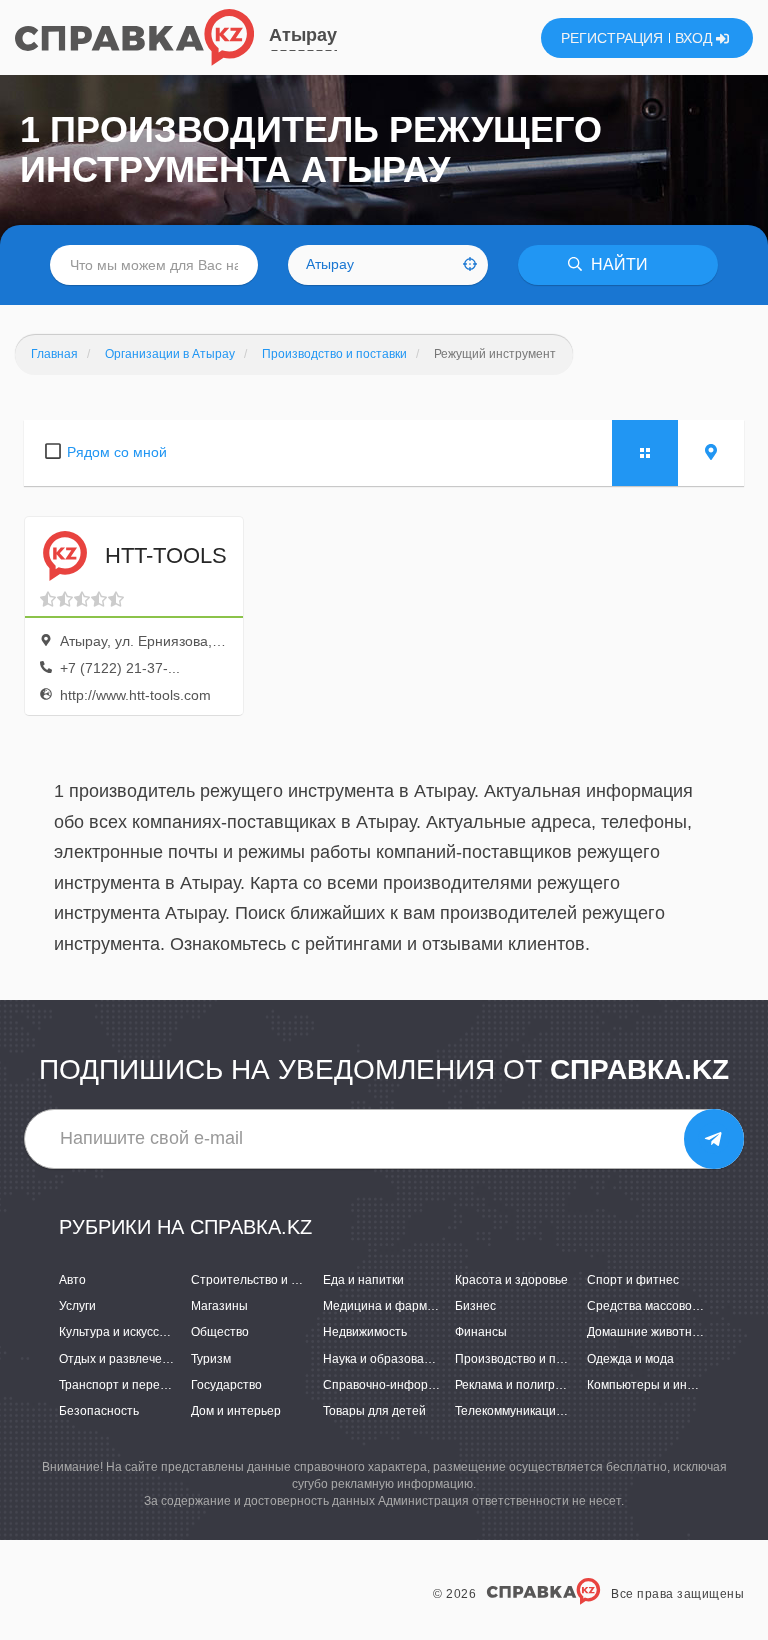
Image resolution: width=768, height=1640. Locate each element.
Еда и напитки (363, 1280)
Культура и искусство (118, 1332)
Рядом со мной (117, 452)
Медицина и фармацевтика (401, 1306)
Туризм (211, 1359)
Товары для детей (374, 1411)
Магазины (219, 1306)
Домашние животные (647, 1332)
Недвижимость (365, 1332)
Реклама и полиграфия (520, 1385)
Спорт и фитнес (633, 1280)
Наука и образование (384, 1359)
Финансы (481, 1332)
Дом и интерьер (236, 1411)
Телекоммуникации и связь (531, 1411)
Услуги (77, 1306)
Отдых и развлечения (121, 1359)
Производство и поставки (527, 1359)
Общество (220, 1332)
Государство (226, 1385)
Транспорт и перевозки (125, 1385)
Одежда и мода (630, 1359)
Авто (72, 1280)
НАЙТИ (617, 264)
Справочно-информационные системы (434, 1385)
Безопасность (99, 1411)
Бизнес (475, 1306)
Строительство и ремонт (262, 1280)
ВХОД (695, 38)
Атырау (303, 35)
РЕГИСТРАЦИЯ (612, 38)
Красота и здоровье (511, 1280)
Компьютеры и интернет (657, 1385)
